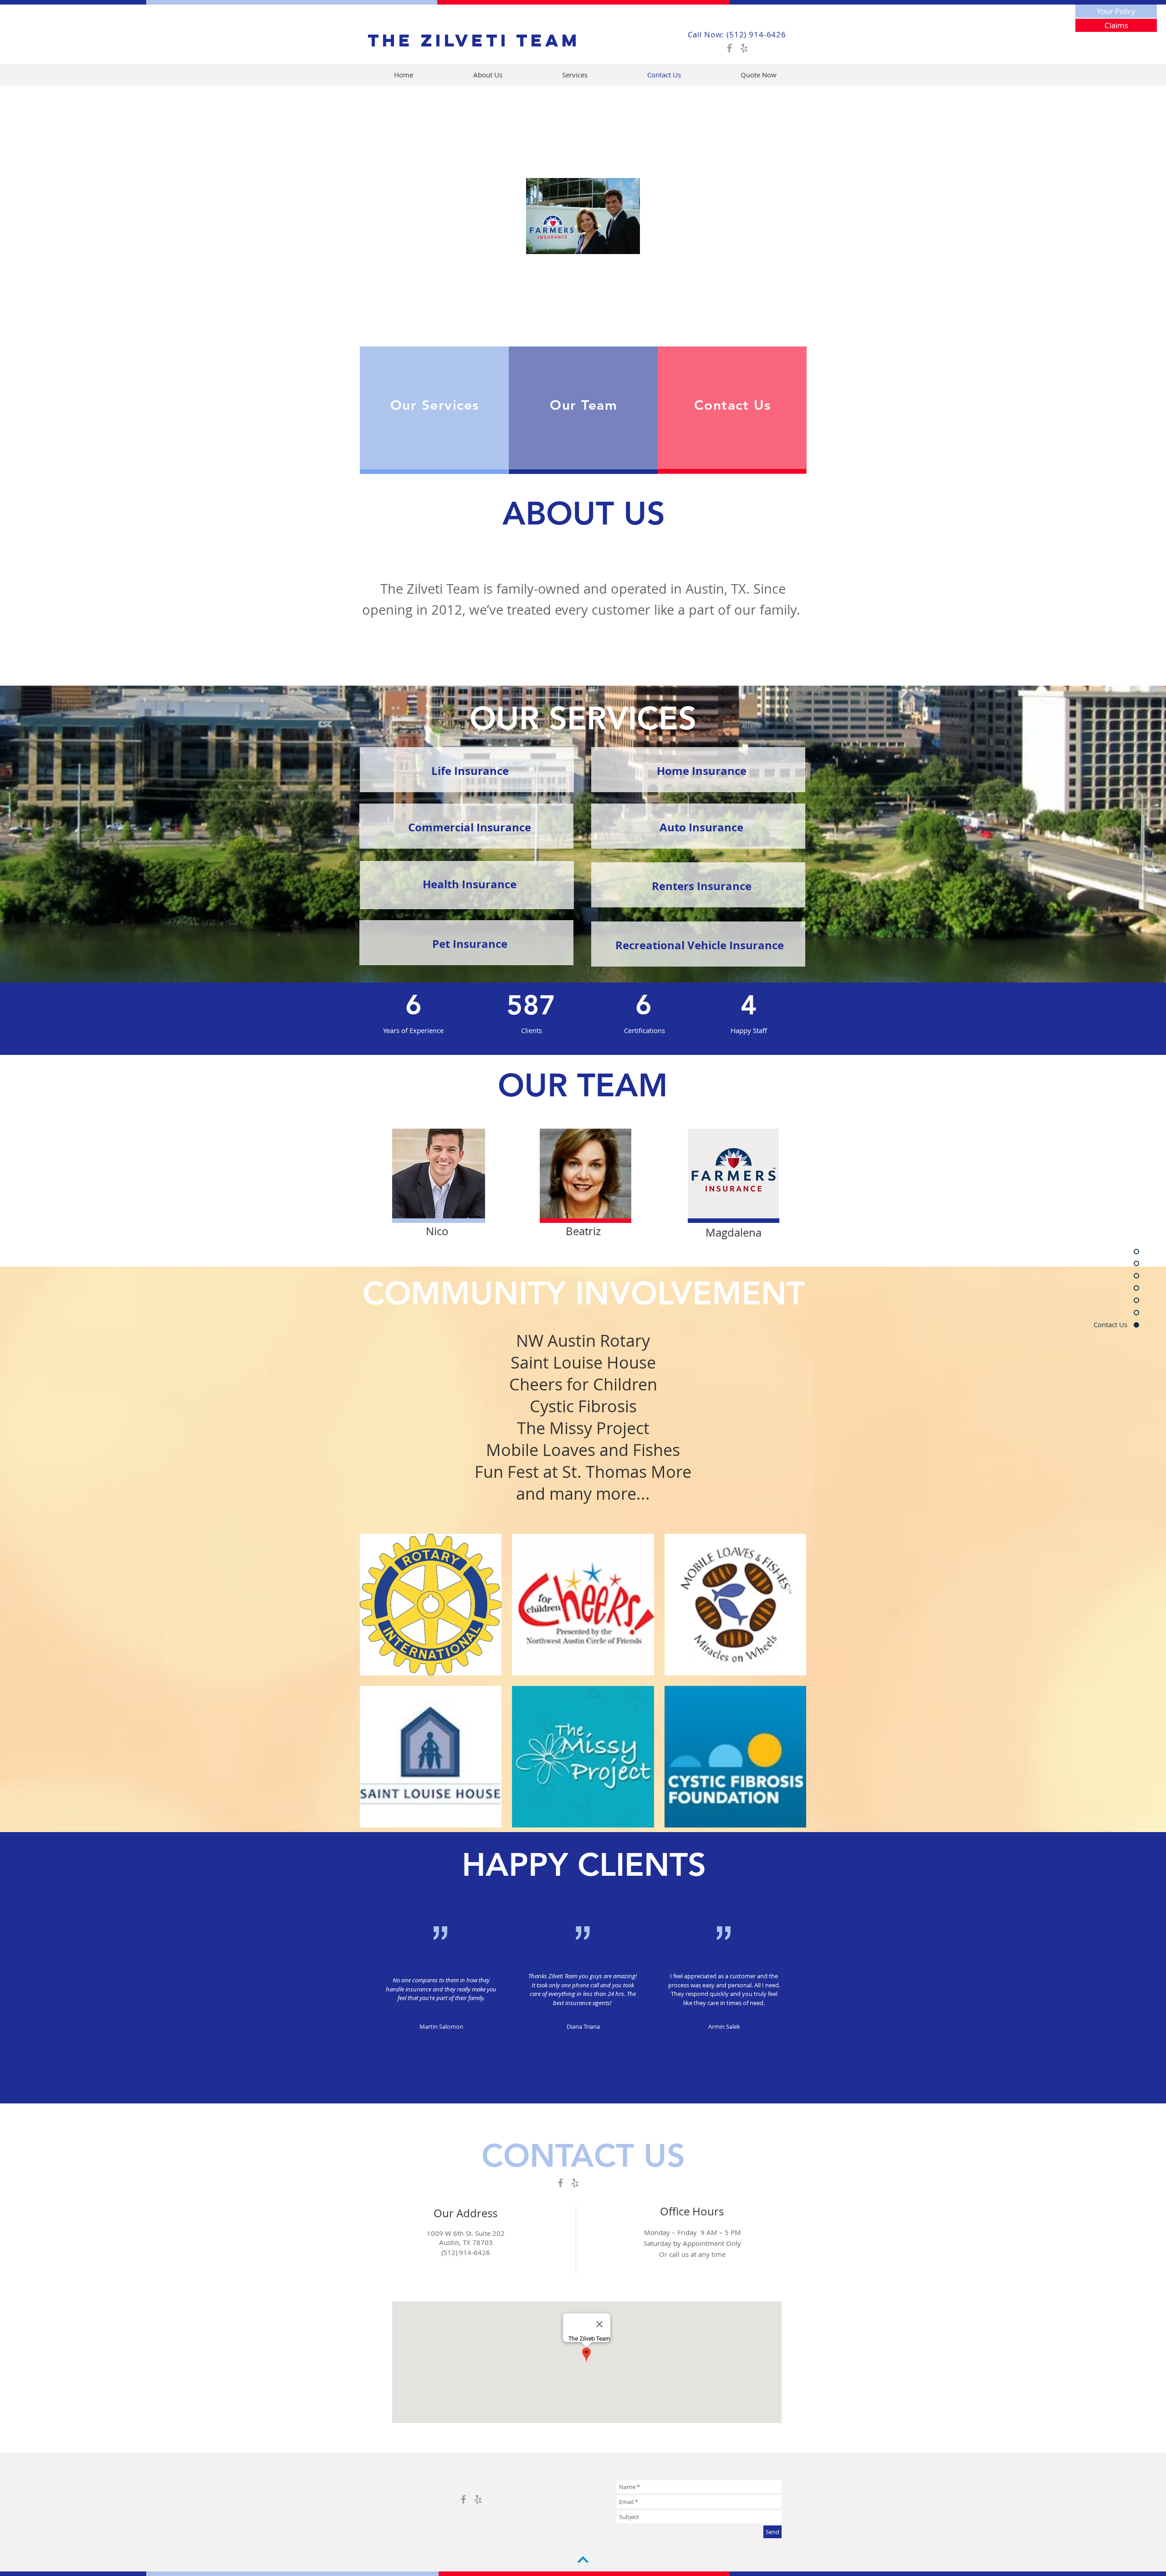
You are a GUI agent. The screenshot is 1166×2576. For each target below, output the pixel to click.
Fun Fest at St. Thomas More (583, 1471)
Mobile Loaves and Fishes (583, 1450)
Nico (437, 1231)
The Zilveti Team (474, 40)
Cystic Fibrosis (583, 1406)
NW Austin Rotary (583, 1340)
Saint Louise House (583, 1362)
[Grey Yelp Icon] (744, 48)
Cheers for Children (583, 1384)
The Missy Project (583, 1428)
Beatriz (583, 1231)
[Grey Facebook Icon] (729, 48)
